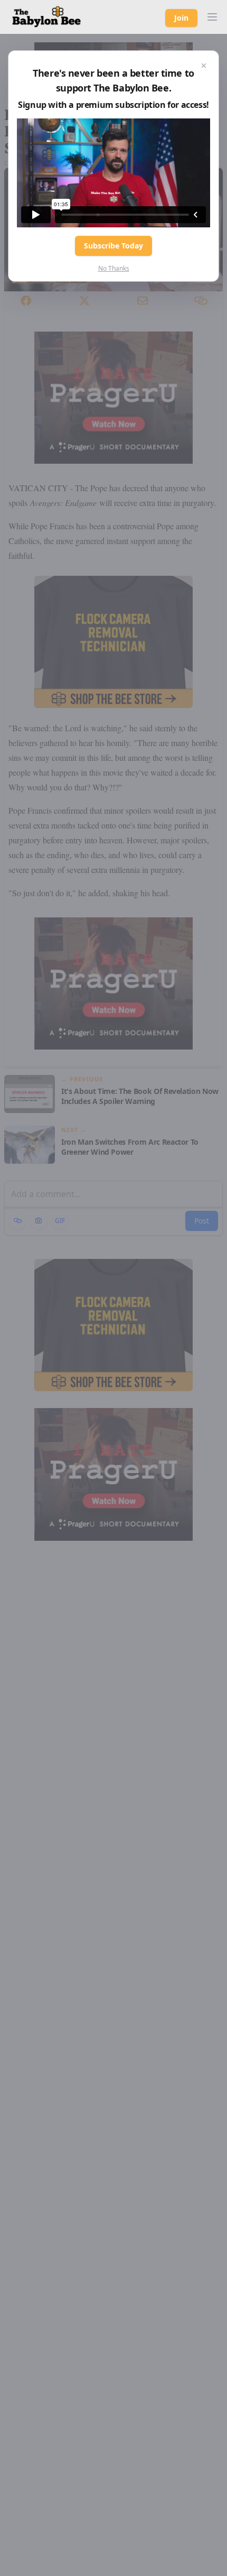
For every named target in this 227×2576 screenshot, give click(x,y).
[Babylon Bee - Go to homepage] (46, 17)
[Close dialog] (204, 66)
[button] (212, 17)
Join (181, 18)
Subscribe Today (113, 246)
